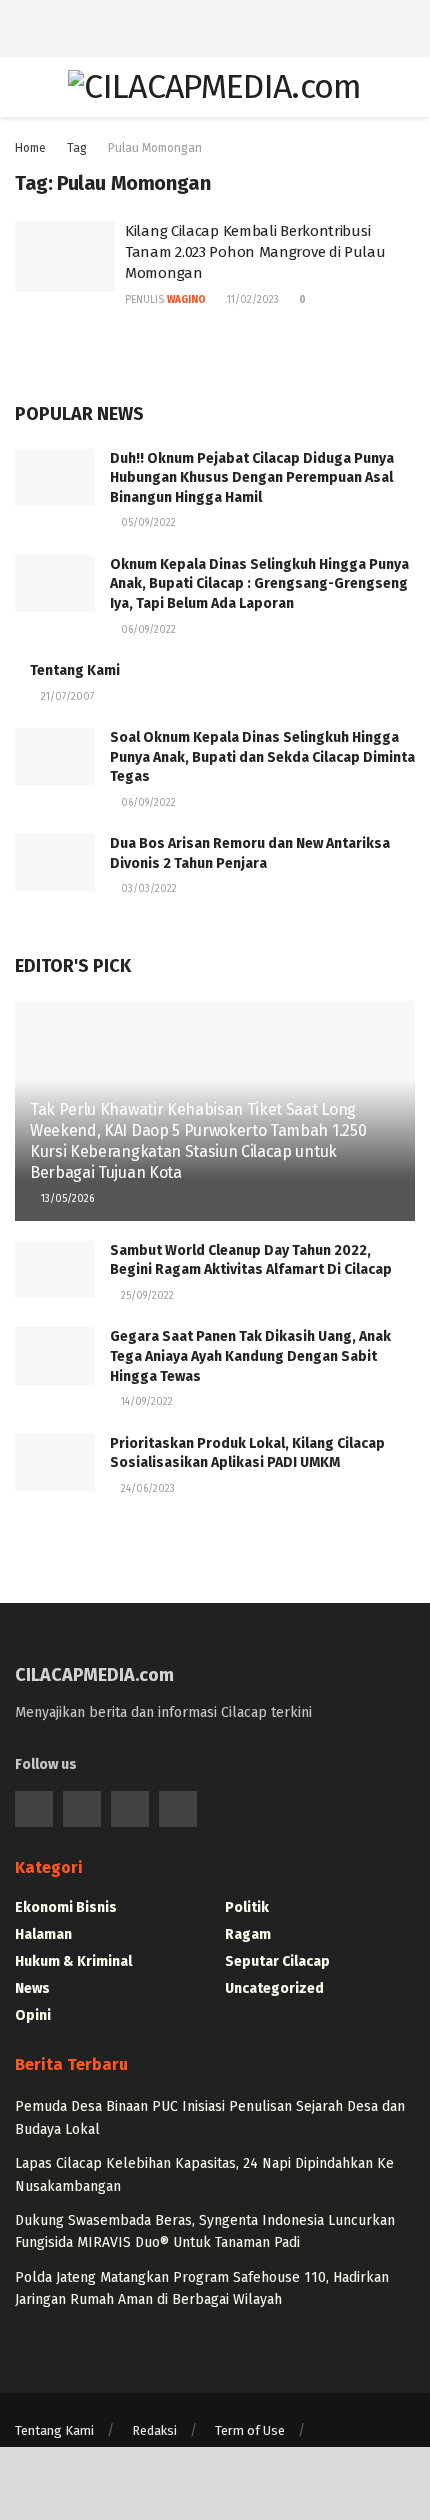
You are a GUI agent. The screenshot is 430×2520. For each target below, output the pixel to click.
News (32, 1988)
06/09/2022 (147, 630)
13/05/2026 (66, 1199)
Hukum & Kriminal (73, 1961)
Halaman (43, 1934)
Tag (77, 148)
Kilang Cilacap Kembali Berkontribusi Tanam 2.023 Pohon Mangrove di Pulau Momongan (255, 252)
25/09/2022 (146, 1296)
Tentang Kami (75, 670)
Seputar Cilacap (277, 1961)
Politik (247, 1907)
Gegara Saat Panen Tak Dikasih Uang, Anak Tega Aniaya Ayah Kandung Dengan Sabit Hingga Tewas (250, 1356)
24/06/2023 (146, 1489)
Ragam (248, 1934)
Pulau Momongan (155, 148)
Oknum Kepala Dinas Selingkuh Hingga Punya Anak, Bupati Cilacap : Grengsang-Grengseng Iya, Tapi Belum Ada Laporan (259, 584)
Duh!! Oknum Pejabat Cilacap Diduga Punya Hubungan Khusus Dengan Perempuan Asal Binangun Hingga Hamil (252, 478)
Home (30, 148)
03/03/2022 (147, 889)
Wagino (186, 300)
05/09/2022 (147, 523)
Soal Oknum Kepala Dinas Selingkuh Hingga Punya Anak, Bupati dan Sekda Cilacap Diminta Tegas (262, 757)
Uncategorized (274, 1988)
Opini (33, 2015)
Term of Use (250, 2430)
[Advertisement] (215, 25)
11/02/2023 (251, 300)
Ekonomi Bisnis (66, 1907)
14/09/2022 (145, 1402)
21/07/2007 (66, 697)
